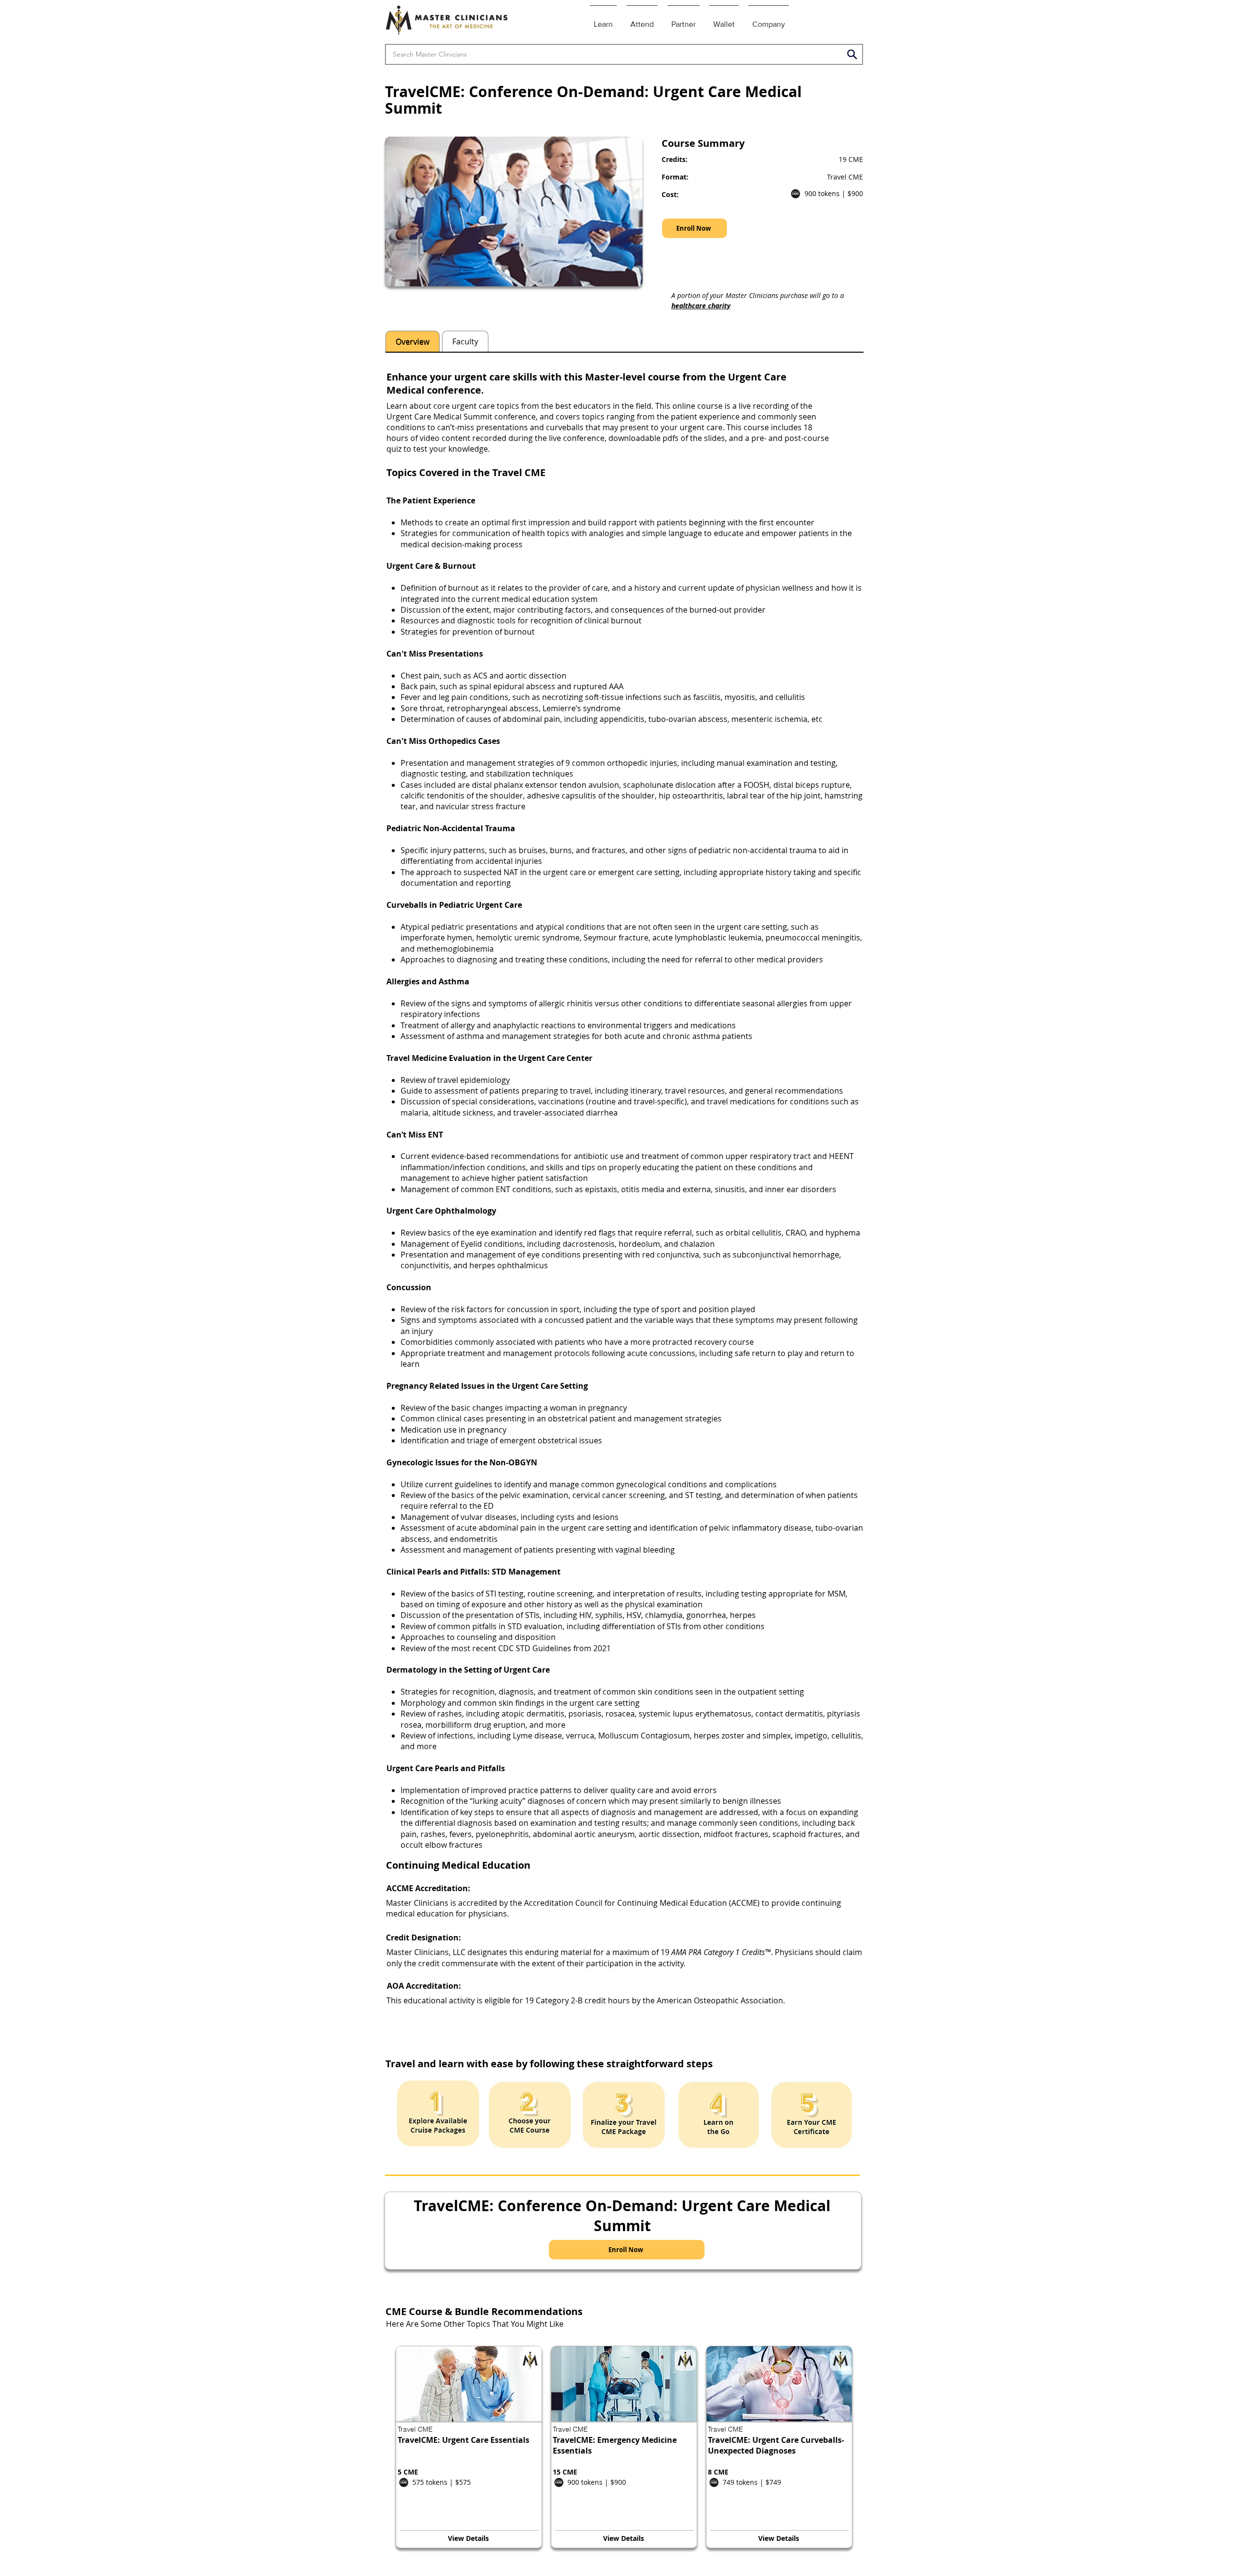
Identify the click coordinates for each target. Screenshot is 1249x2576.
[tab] (413, 341)
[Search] (852, 54)
